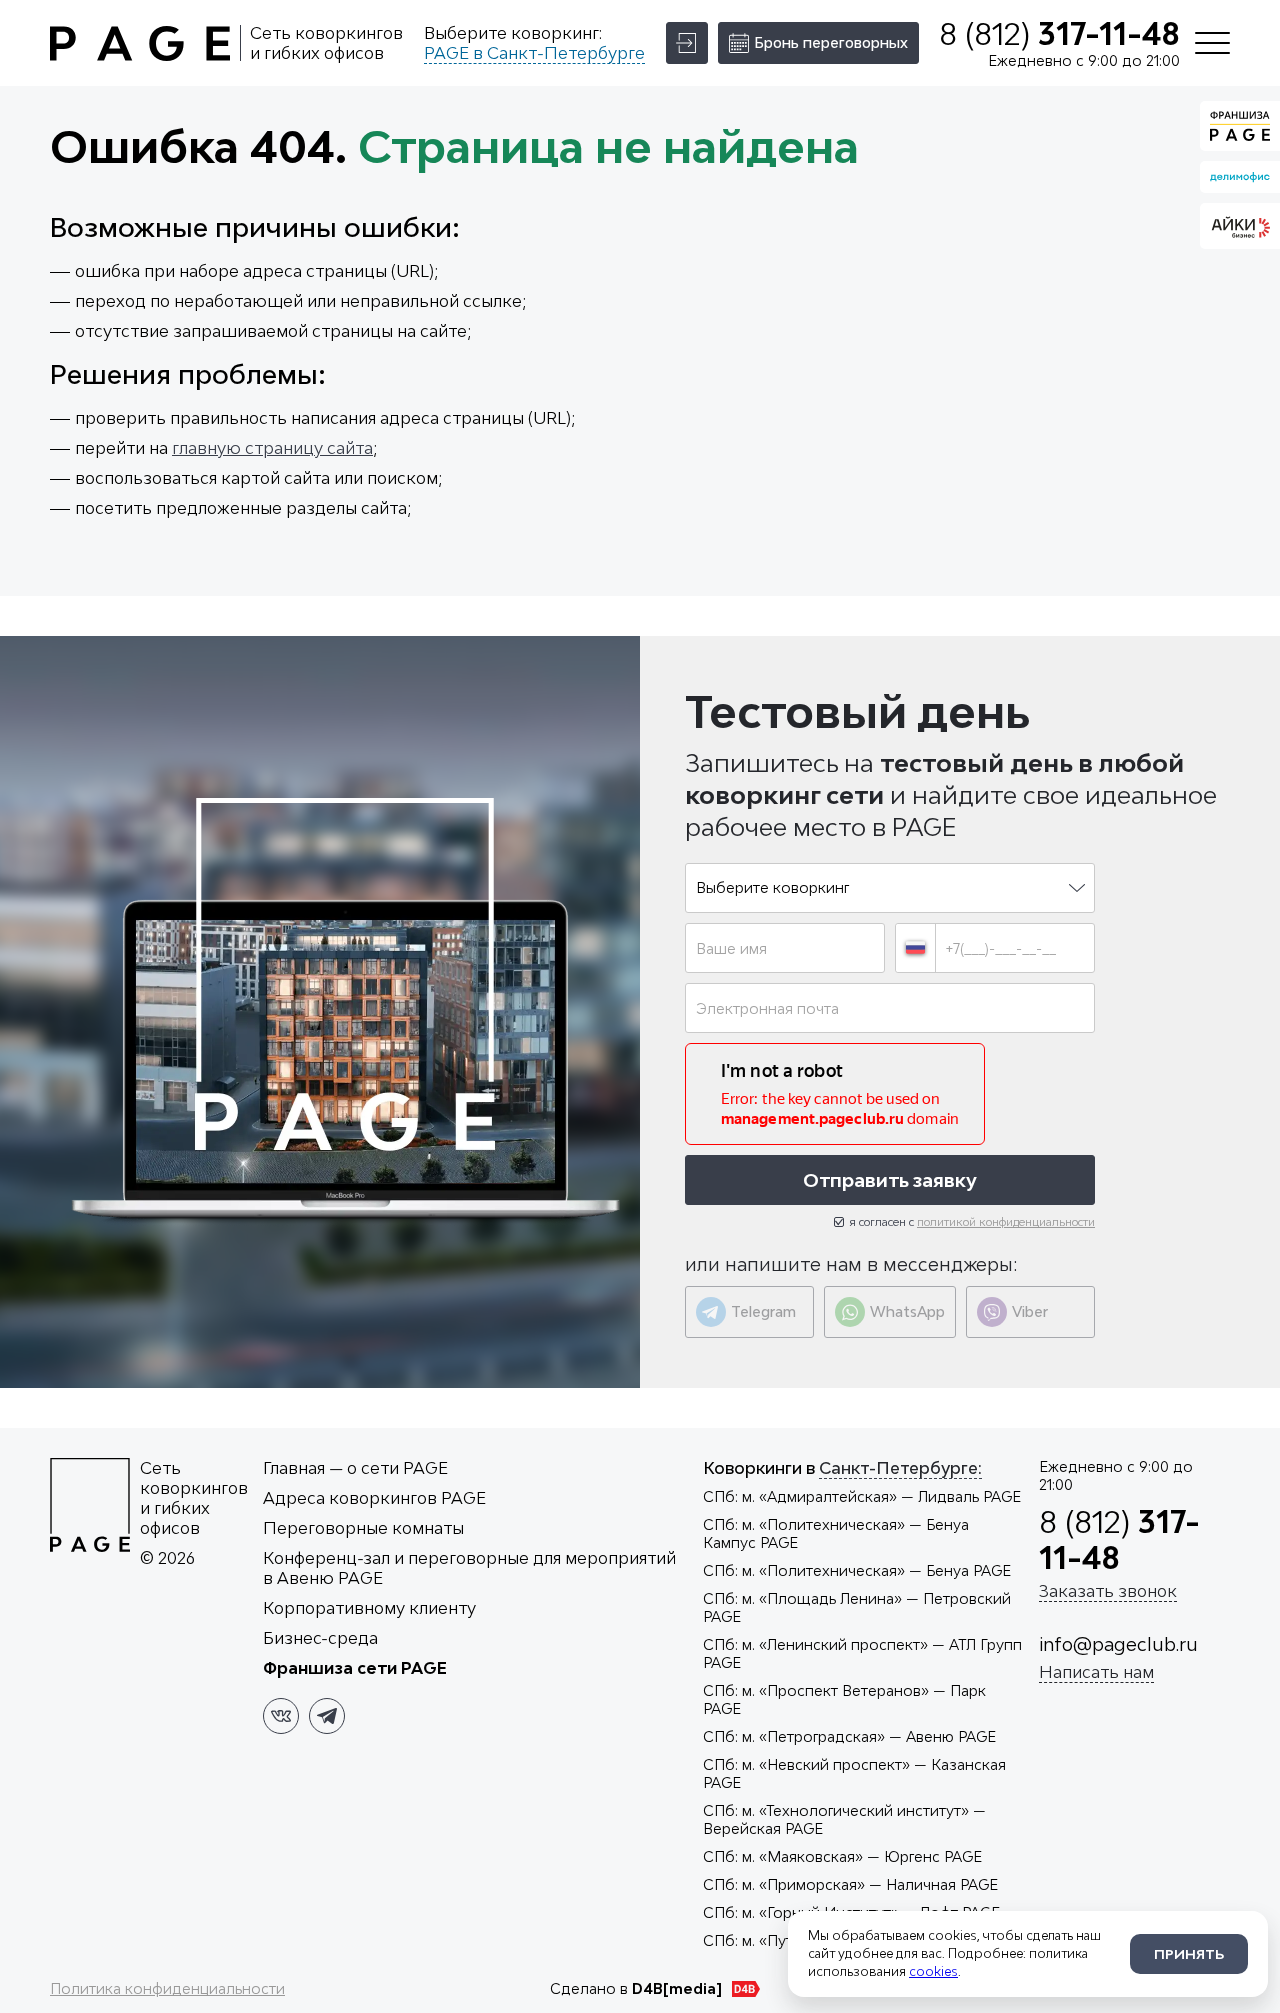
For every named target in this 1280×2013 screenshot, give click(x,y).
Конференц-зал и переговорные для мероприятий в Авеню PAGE (469, 1568)
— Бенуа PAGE (857, 1570)
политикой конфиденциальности (1006, 1221)
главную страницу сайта (272, 448)
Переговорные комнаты (363, 1528)
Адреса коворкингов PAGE (374, 1498)
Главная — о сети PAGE (355, 1468)
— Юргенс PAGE (842, 1856)
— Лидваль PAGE (862, 1496)
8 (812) (1059, 34)
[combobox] (890, 888)
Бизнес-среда (320, 1638)
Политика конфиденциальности (167, 1988)
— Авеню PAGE (849, 1736)
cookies (933, 1971)
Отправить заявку (890, 1180)
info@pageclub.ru (1118, 1644)
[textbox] (890, 888)
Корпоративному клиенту (369, 1608)
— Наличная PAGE (850, 1884)
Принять (1189, 1954)
